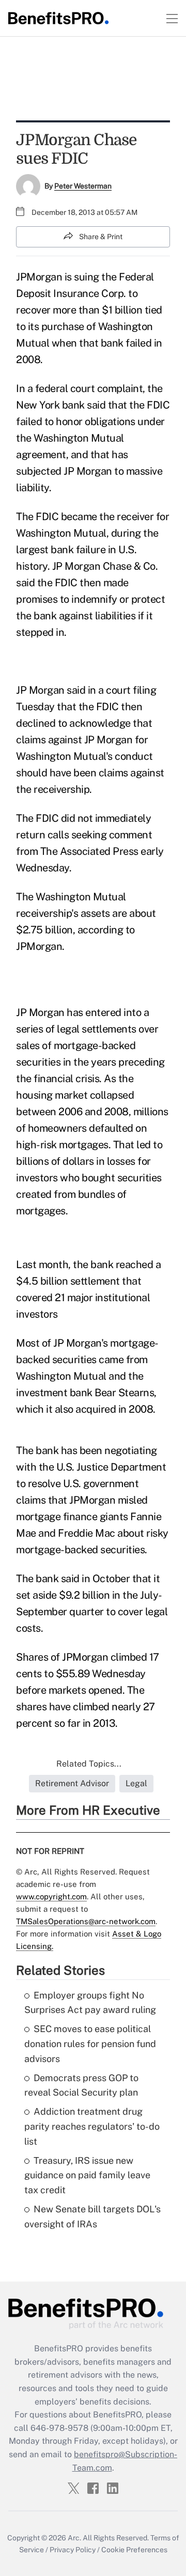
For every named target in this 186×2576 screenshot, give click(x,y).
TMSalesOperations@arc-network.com (86, 1921)
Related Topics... (89, 1764)
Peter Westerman (83, 186)
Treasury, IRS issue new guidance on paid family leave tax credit (87, 2175)
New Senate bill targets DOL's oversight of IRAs (92, 2216)
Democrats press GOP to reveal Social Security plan (81, 2085)
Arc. (74, 2538)
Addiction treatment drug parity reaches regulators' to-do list (92, 2126)
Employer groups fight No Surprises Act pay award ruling (90, 2003)
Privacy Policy (73, 2550)
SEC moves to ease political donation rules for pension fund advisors (90, 2044)
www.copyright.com (51, 1896)
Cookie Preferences (134, 2550)
